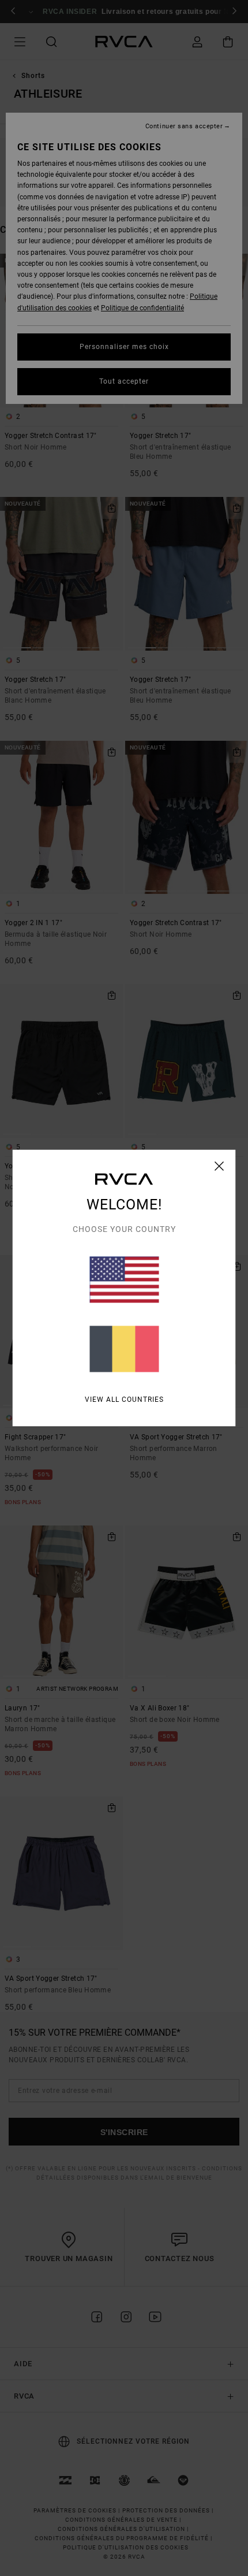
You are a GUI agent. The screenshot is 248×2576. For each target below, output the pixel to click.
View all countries (124, 1400)
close (219, 1166)
